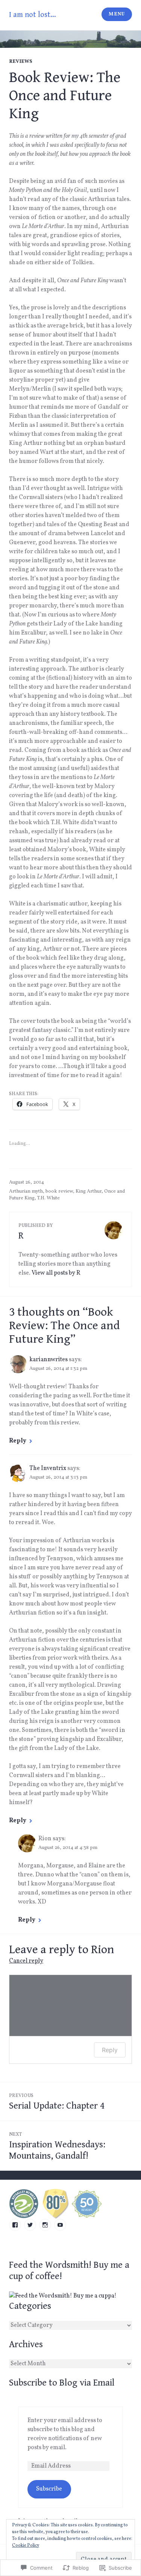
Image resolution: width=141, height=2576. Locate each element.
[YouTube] (60, 2225)
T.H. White (49, 1198)
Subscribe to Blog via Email (62, 2383)
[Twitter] (30, 2225)
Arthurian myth (26, 1191)
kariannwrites (49, 1360)
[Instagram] (45, 2225)
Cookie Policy (26, 2546)
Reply (18, 1441)
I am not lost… (33, 15)
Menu (117, 14)
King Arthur (89, 1191)
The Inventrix (48, 1468)
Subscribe (49, 2489)
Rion (103, 1950)
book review (59, 1191)
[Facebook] (15, 2225)
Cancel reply (26, 1961)
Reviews (21, 62)
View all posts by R (56, 1273)
